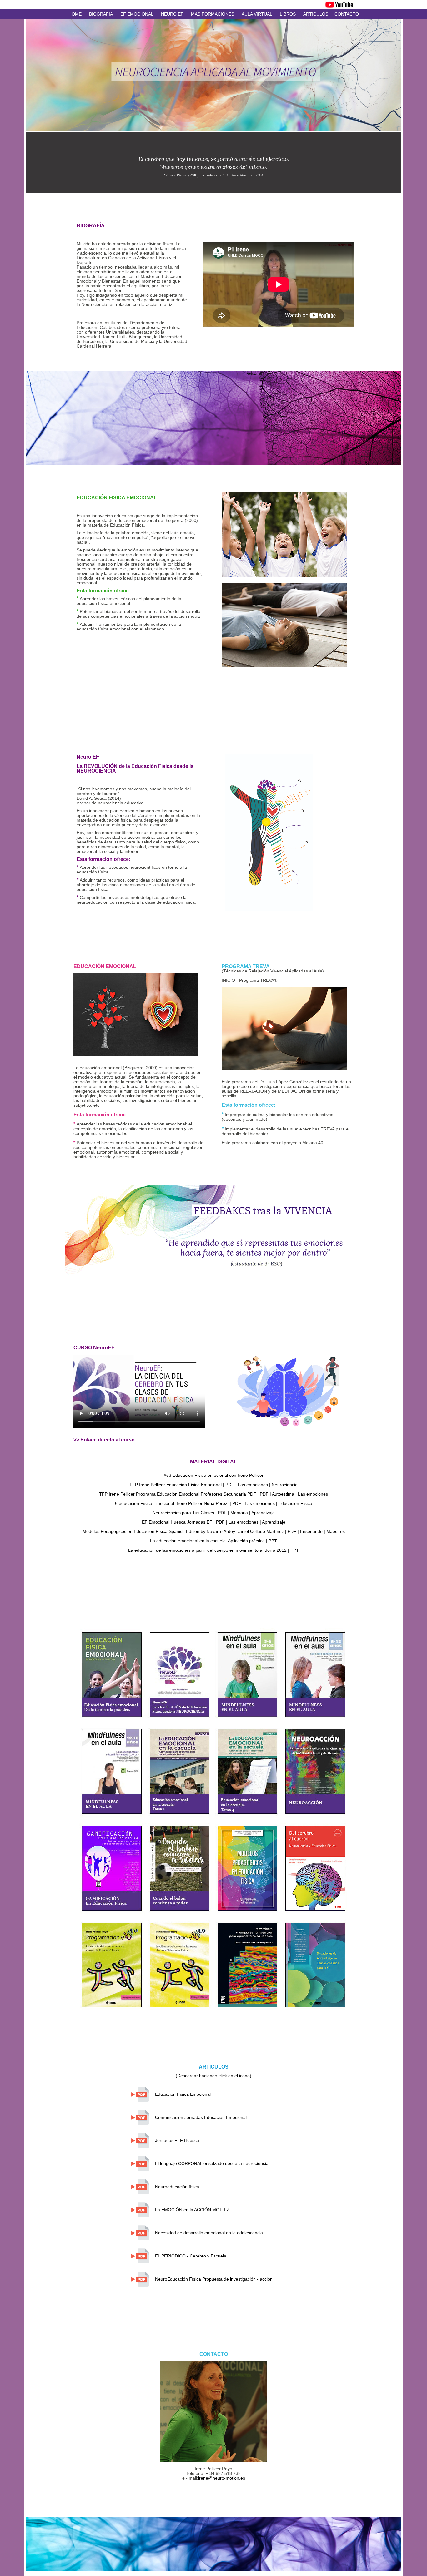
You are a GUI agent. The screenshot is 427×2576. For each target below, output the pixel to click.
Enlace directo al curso (108, 1440)
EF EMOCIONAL (137, 14)
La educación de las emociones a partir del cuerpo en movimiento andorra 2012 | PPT (213, 1550)
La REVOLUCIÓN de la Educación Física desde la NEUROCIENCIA (135, 764)
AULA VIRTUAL (257, 14)
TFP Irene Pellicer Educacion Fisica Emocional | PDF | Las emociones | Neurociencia (213, 1485)
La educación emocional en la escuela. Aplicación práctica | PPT (213, 1541)
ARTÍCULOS (316, 14)
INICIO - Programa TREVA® (249, 980)
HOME (75, 14)
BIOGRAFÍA (101, 14)
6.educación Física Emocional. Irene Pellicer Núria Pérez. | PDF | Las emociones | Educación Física (214, 1503)
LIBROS (288, 14)
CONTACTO (347, 14)
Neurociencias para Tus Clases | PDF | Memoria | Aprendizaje (214, 1513)
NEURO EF (172, 14)
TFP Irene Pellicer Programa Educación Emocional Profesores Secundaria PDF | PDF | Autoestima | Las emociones (213, 1494)
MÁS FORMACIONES (213, 14)
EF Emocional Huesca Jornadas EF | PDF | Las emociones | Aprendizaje (214, 1522)
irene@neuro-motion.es (222, 2478)
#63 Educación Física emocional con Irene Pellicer (214, 1475)
